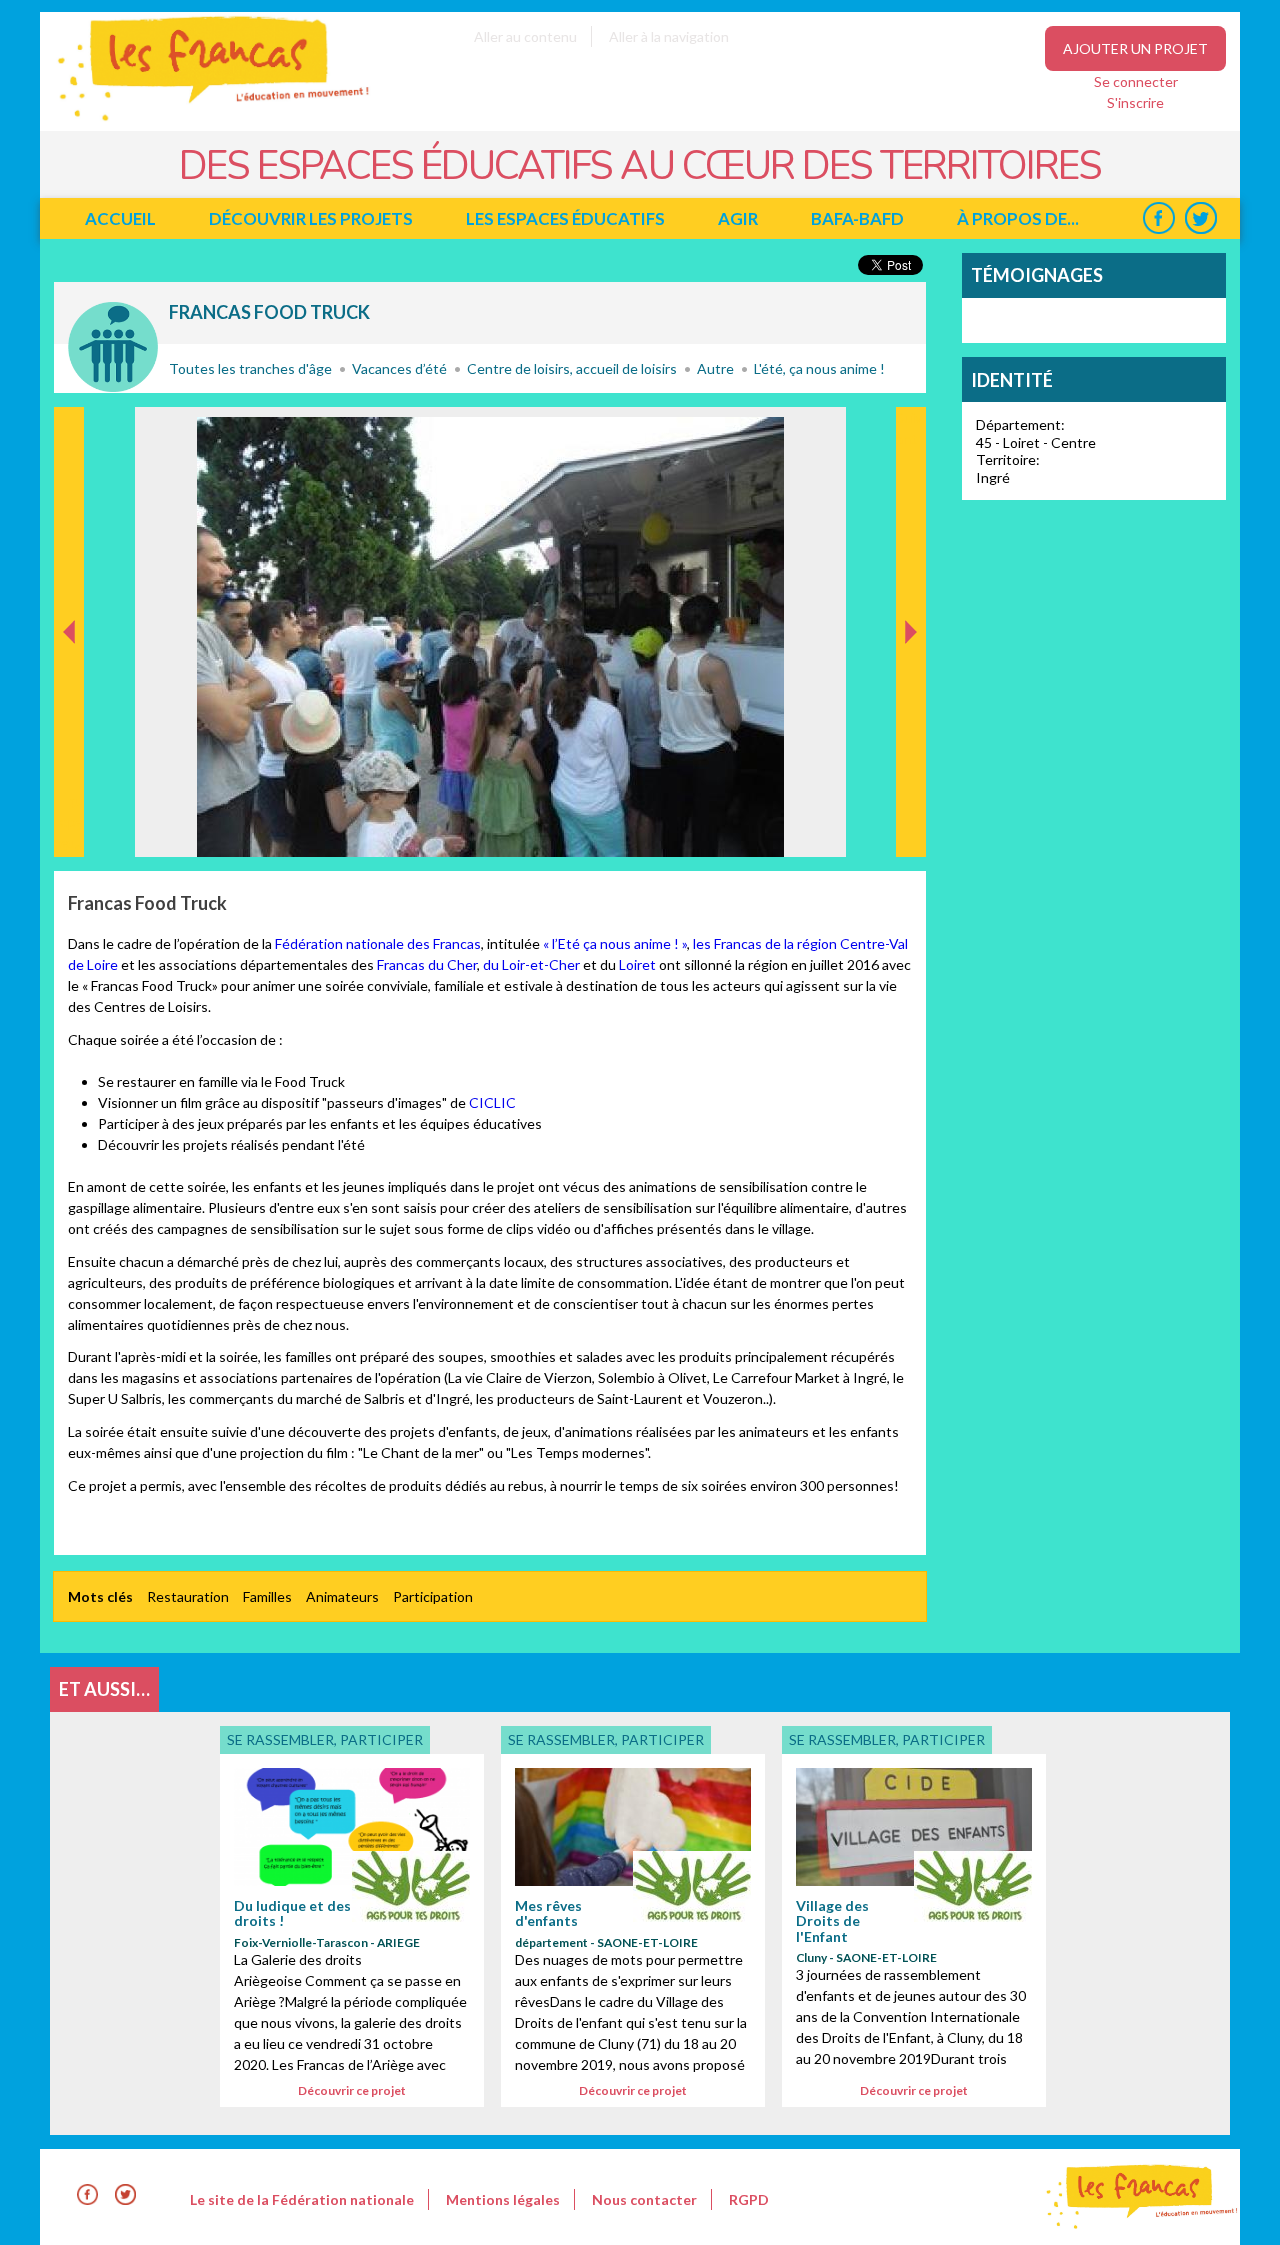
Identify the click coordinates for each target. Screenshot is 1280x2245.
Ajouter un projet (1135, 48)
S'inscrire (1135, 102)
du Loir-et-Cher (531, 964)
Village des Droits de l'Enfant (832, 1921)
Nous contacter (644, 2199)
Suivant (909, 428)
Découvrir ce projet (352, 2090)
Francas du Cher (427, 964)
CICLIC (492, 1102)
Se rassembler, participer (113, 347)
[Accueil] (199, 120)
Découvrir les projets (311, 218)
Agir (738, 218)
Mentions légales (503, 2199)
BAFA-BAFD (857, 218)
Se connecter (1136, 81)
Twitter (1200, 218)
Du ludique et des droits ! (292, 1913)
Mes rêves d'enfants (548, 1913)
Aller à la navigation (669, 36)
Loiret (637, 964)
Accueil (120, 218)
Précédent (69, 825)
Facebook (1158, 218)
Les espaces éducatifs (565, 218)
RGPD (749, 2199)
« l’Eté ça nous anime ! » (615, 943)
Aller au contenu (525, 36)
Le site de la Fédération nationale (302, 2199)
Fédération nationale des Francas (378, 943)
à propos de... (1018, 218)
